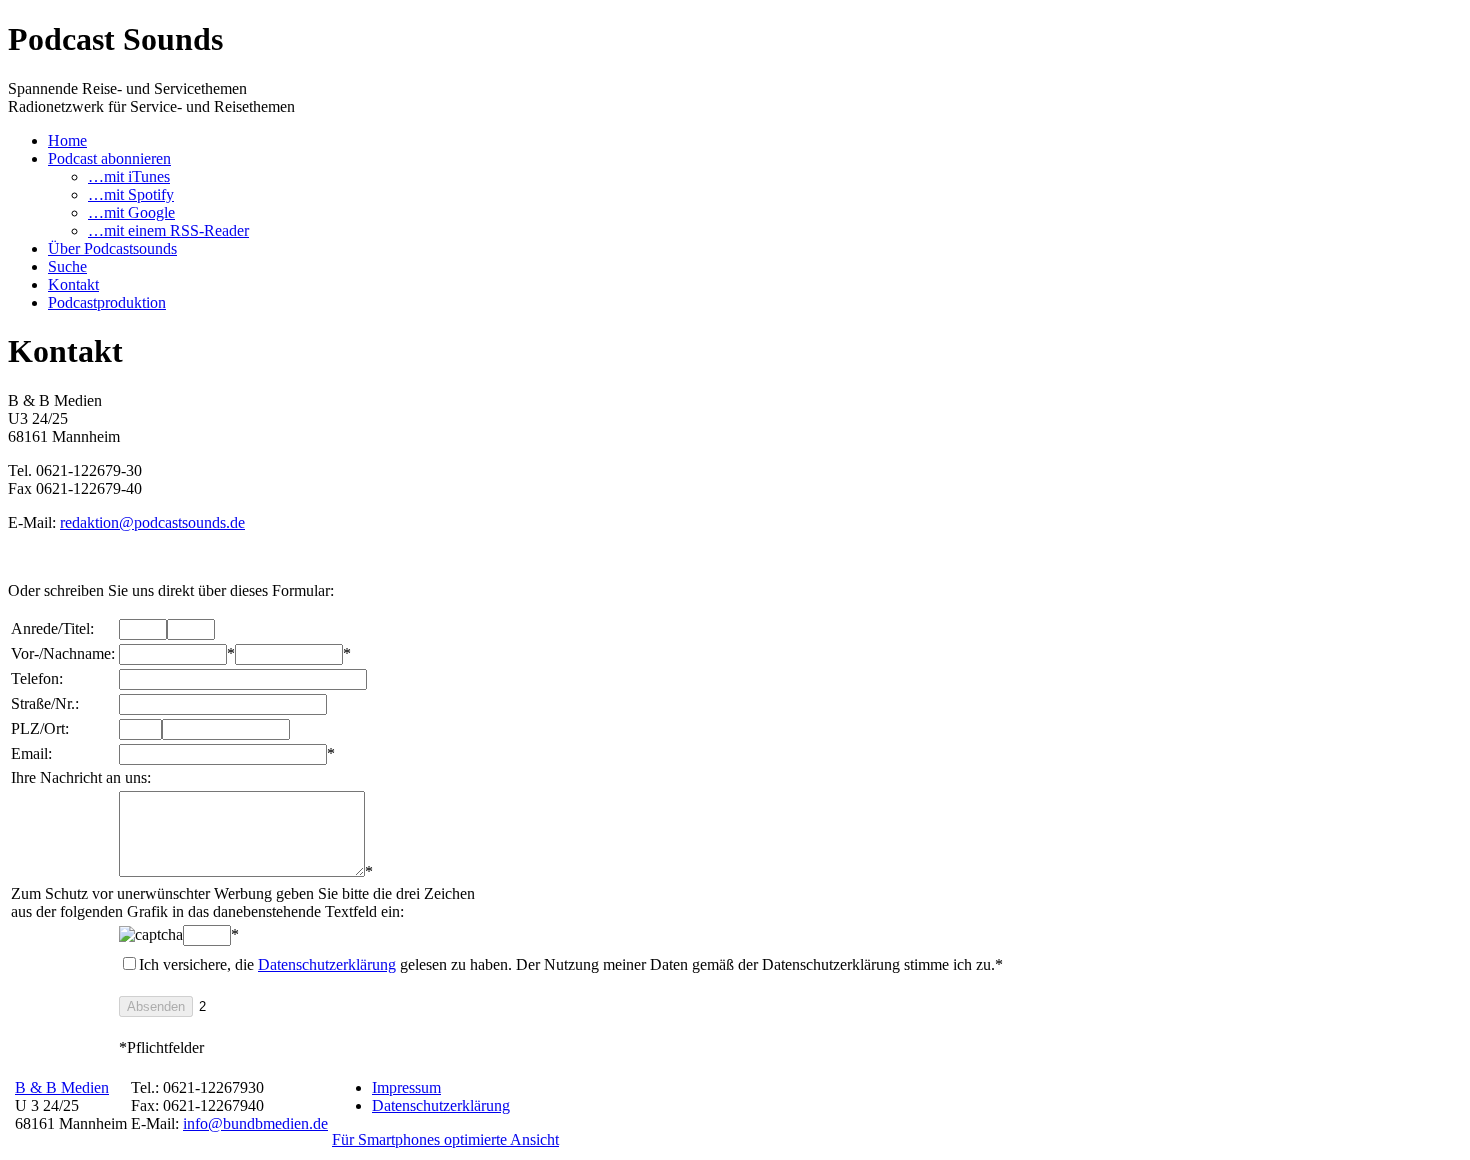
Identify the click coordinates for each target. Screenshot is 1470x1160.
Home (67, 140)
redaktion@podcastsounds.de (152, 522)
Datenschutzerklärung (327, 964)
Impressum (406, 1087)
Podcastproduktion (107, 302)
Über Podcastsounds (112, 248)
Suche (67, 266)
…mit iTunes (129, 176)
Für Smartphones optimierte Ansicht (445, 1139)
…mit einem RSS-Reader (168, 230)
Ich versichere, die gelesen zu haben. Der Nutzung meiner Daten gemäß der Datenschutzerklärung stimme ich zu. (571, 964)
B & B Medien (62, 1087)
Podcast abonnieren (109, 158)
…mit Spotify (131, 194)
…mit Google (131, 212)
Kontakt (73, 284)
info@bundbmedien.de (255, 1123)
